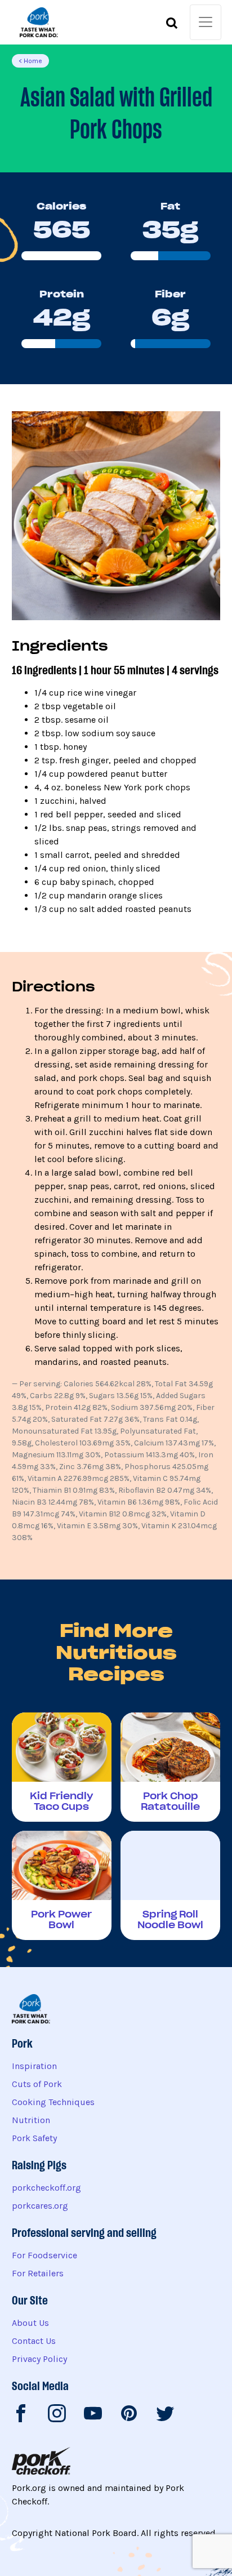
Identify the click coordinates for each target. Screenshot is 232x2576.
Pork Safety (34, 2138)
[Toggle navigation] (206, 22)
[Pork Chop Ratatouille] (170, 1767)
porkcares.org (40, 2206)
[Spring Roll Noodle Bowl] (170, 1885)
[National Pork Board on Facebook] (21, 2415)
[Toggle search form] (172, 25)
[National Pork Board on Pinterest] (129, 2415)
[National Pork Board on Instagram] (57, 2415)
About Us (30, 2323)
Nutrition (31, 2120)
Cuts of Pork (37, 2084)
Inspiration (34, 2066)
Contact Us (34, 2341)
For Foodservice (44, 2255)
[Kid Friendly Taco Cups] (62, 1767)
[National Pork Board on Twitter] (165, 2415)
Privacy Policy (39, 2359)
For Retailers (38, 2273)
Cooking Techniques (53, 2102)
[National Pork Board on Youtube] (93, 2415)
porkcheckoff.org (46, 2188)
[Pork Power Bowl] (62, 1885)
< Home (30, 61)
